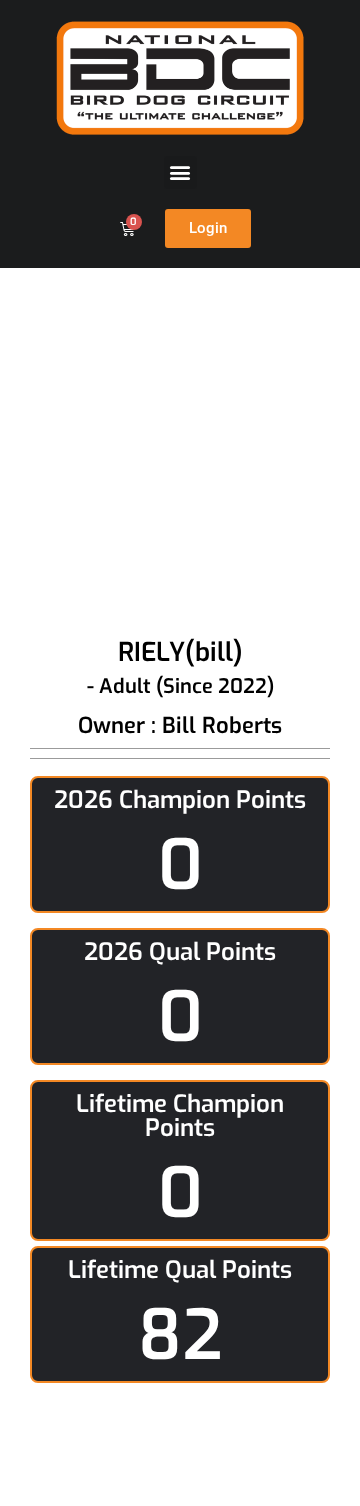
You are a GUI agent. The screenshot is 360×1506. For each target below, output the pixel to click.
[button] (180, 172)
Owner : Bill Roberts (180, 725)
